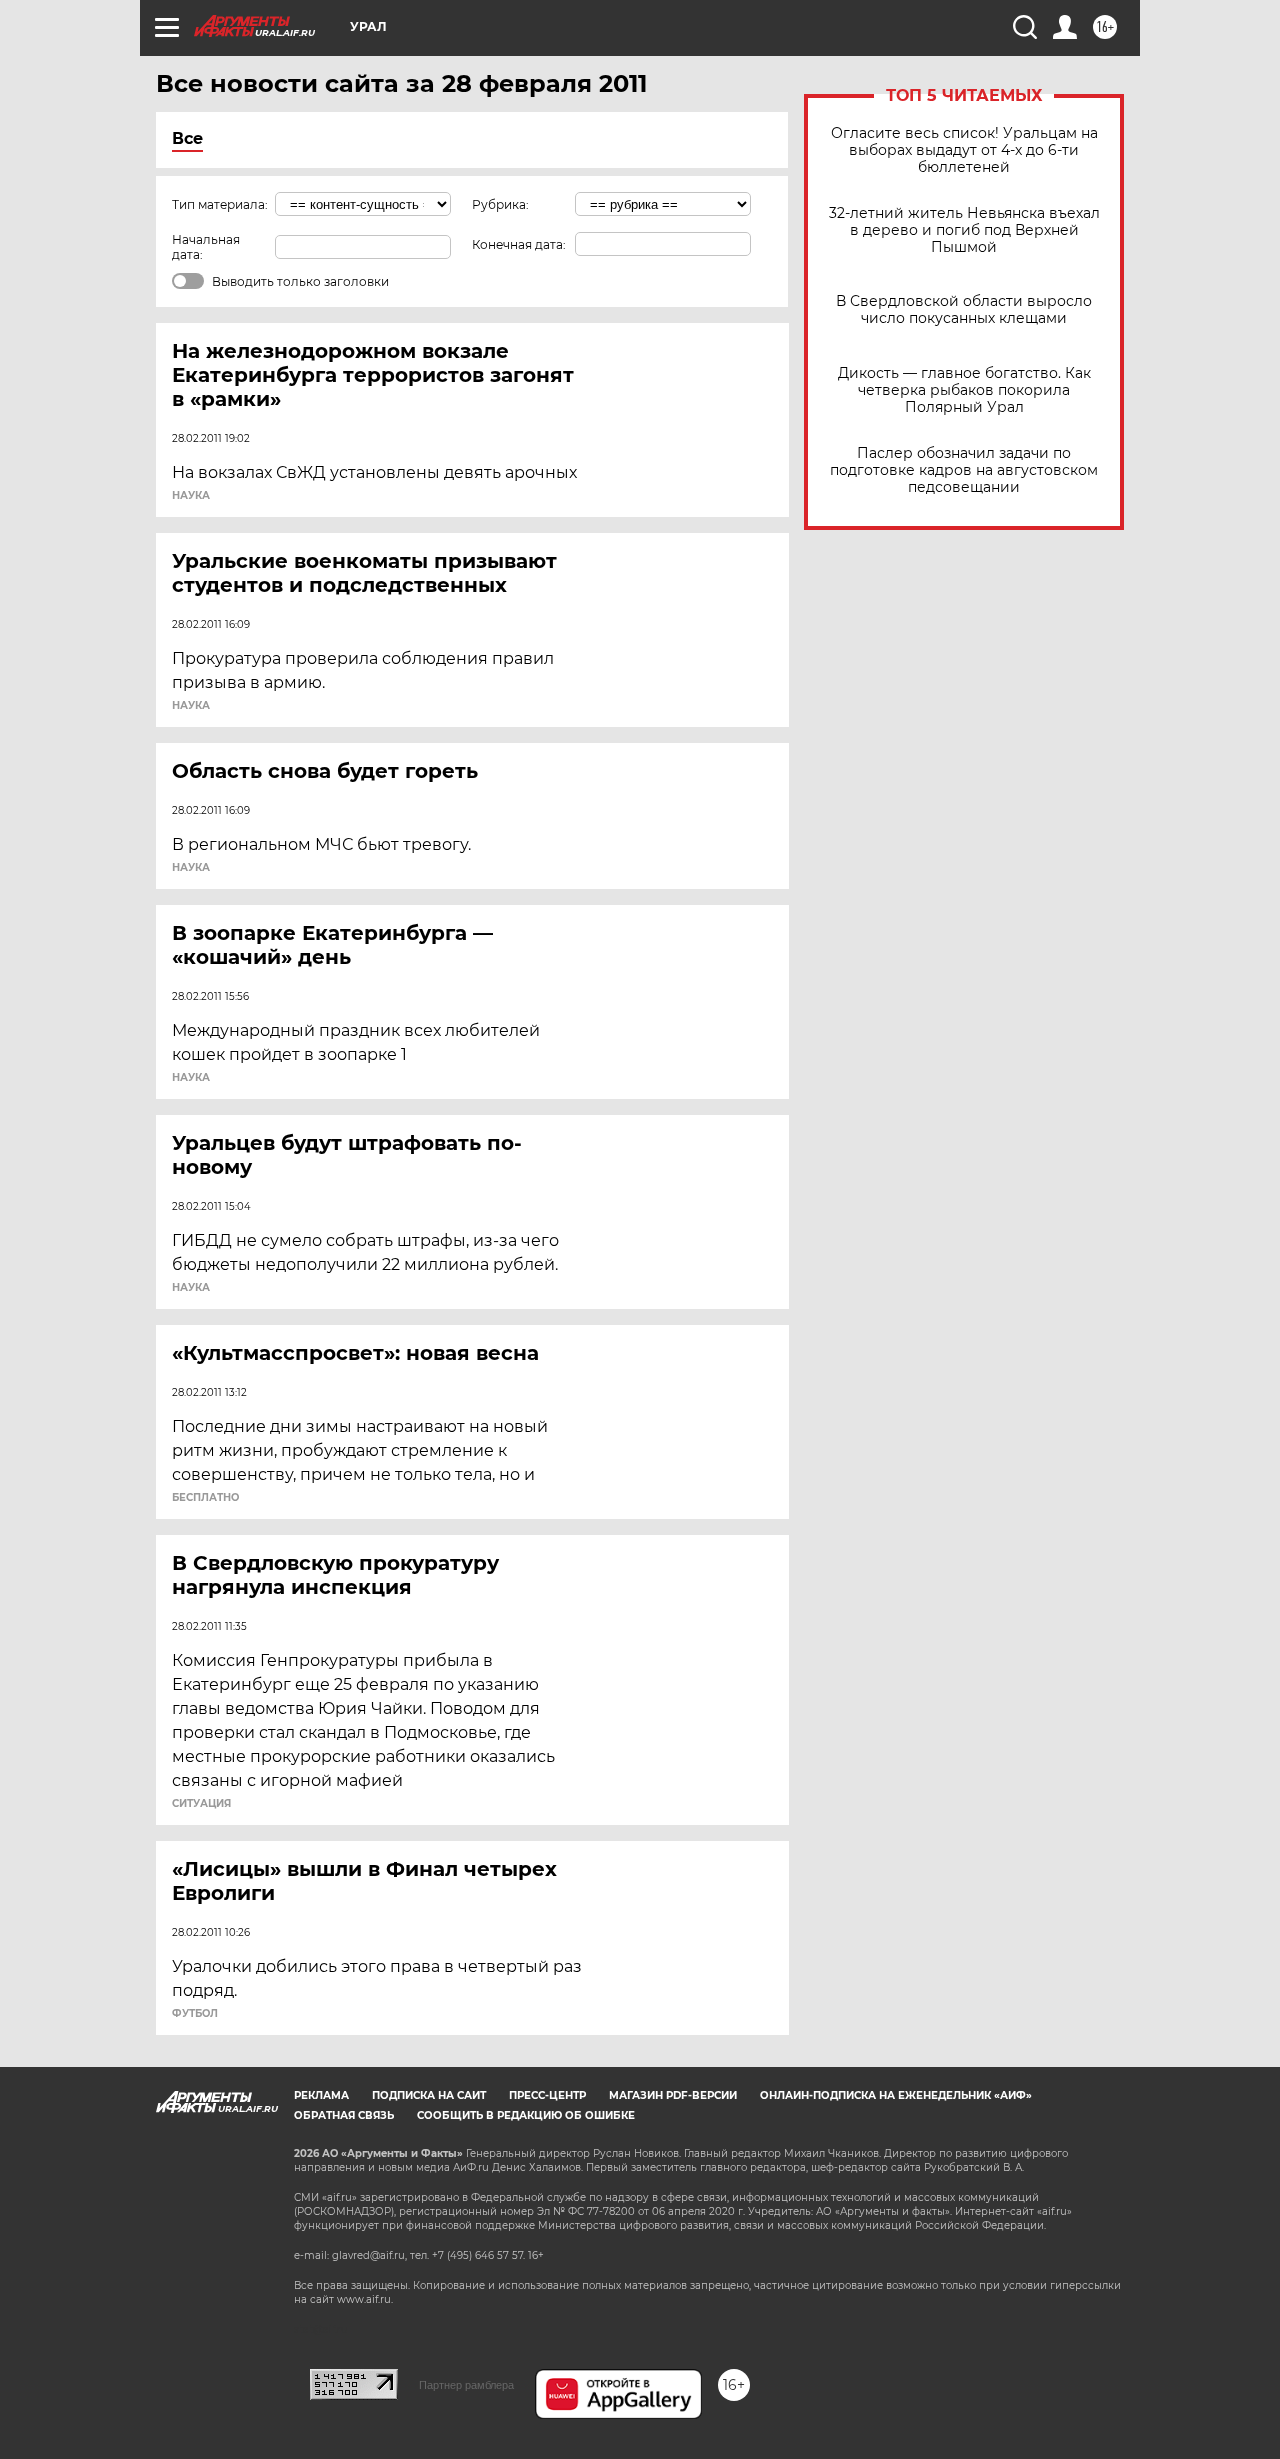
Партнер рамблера (466, 2385)
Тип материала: (220, 204)
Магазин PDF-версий (673, 2095)
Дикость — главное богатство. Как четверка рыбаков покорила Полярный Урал (964, 390)
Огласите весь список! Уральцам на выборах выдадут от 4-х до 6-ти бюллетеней (964, 150)
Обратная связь (344, 2115)
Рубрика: (500, 204)
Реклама (321, 2095)
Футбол (195, 2014)
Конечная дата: (519, 244)
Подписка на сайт (429, 2095)
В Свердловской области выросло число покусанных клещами (964, 310)
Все (187, 138)
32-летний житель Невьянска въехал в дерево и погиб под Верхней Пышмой (964, 230)
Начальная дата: (206, 247)
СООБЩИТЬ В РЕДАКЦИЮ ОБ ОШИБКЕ (526, 2115)
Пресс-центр (547, 2095)
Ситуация (201, 1804)
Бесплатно (205, 1498)
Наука (191, 496)
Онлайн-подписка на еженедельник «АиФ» (896, 2095)
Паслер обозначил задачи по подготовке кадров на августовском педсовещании (964, 470)
